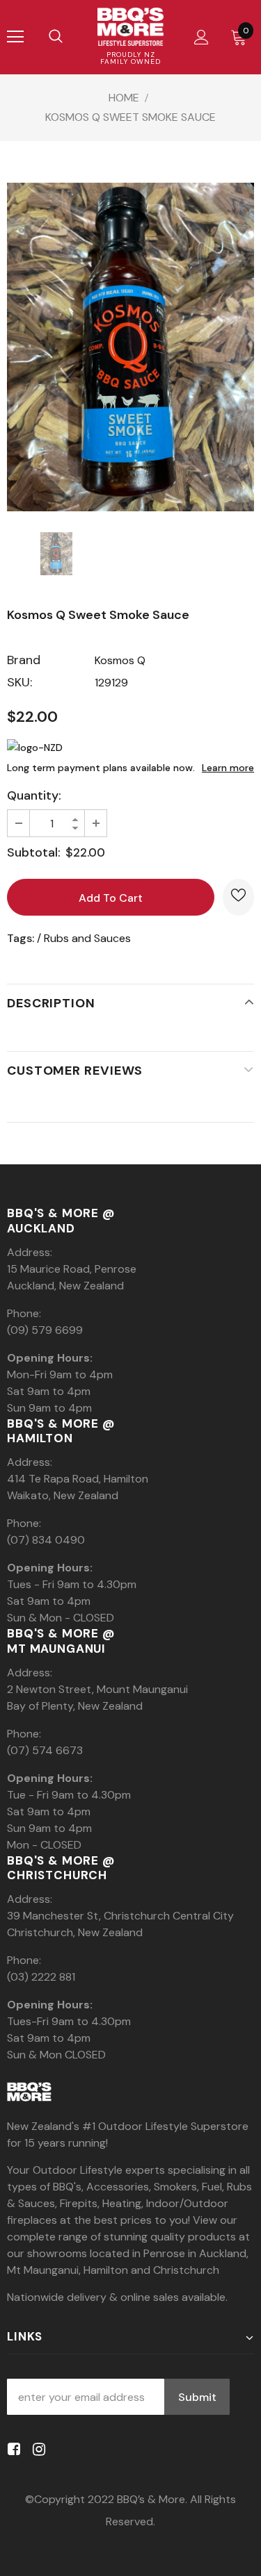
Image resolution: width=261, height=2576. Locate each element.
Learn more (228, 768)
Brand (24, 660)
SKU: (19, 682)
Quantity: (34, 795)
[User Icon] (201, 37)
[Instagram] (37, 2450)
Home (124, 98)
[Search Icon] (56, 37)
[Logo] (130, 27)
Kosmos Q (120, 660)
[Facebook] (11, 2450)
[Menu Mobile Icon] (15, 37)
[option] (130, 347)
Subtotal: (34, 852)
